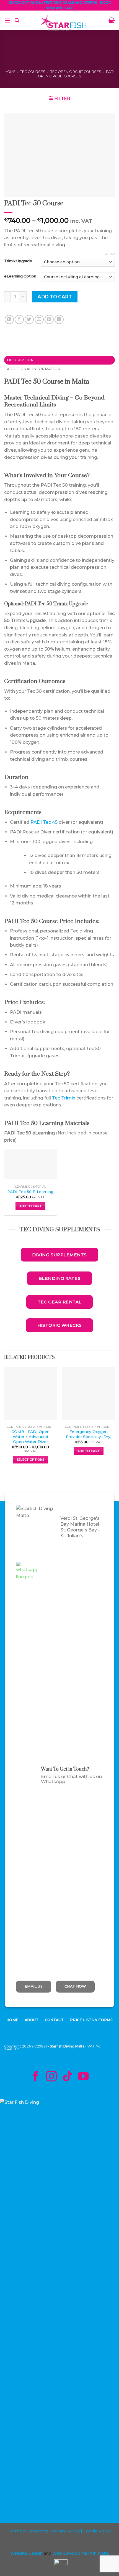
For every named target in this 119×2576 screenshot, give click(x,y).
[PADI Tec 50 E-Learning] (30, 1164)
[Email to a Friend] (39, 319)
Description (20, 360)
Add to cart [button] (31, 1206)
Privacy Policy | (67, 2531)
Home (10, 72)
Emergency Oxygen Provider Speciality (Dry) (89, 1434)
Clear (110, 254)
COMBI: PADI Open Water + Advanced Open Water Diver (30, 1436)
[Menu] (7, 20)
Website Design (26, 2553)
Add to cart (55, 297)
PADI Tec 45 (44, 822)
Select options (31, 1460)
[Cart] (112, 20)
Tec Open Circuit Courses (76, 72)
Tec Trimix (64, 1098)
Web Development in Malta (81, 2553)
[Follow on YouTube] (83, 2077)
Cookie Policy (97, 2531)
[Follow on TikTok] (68, 2077)
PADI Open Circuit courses (76, 74)
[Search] (17, 20)
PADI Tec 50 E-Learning (30, 1192)
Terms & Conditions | (30, 2531)
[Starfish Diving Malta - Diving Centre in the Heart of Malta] (64, 23)
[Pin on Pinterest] (49, 319)
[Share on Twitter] (29, 319)
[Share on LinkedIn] (59, 319)
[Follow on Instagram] (51, 2077)
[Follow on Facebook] (35, 2077)
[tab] (59, 360)
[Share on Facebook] (19, 319)
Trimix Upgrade (18, 261)
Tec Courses (33, 72)
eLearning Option (20, 276)
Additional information (34, 369)
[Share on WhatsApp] (9, 319)
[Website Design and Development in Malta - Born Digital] (61, 2567)
